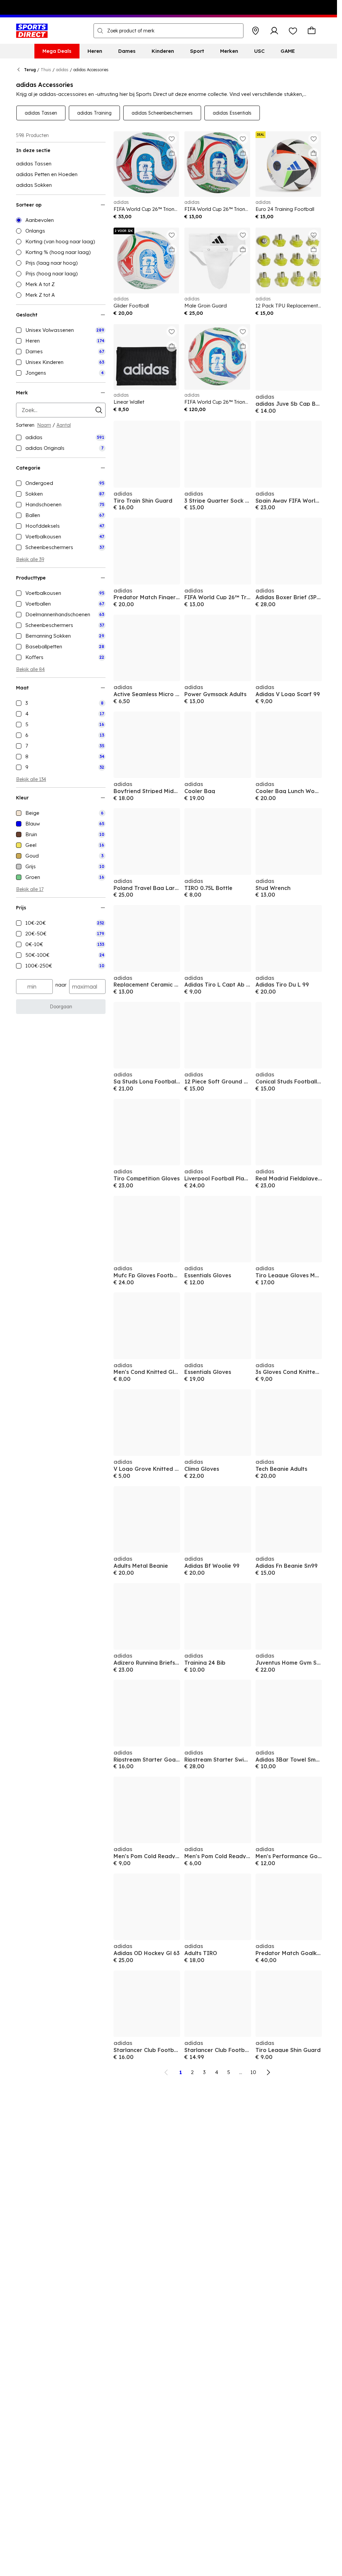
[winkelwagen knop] (312, 31)
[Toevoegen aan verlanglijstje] (172, 139)
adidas (62, 70)
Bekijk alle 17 (30, 889)
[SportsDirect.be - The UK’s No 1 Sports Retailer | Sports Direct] (32, 31)
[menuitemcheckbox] (61, 330)
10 (253, 2072)
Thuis (46, 70)
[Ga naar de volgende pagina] (268, 2072)
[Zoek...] (100, 31)
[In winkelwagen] (172, 153)
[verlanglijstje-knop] (293, 31)
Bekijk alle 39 (30, 559)
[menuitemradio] (61, 220)
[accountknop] (274, 31)
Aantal (64, 425)
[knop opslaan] (255, 31)
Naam (44, 425)
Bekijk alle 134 (31, 779)
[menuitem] (57, 51)
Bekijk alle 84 (30, 669)
